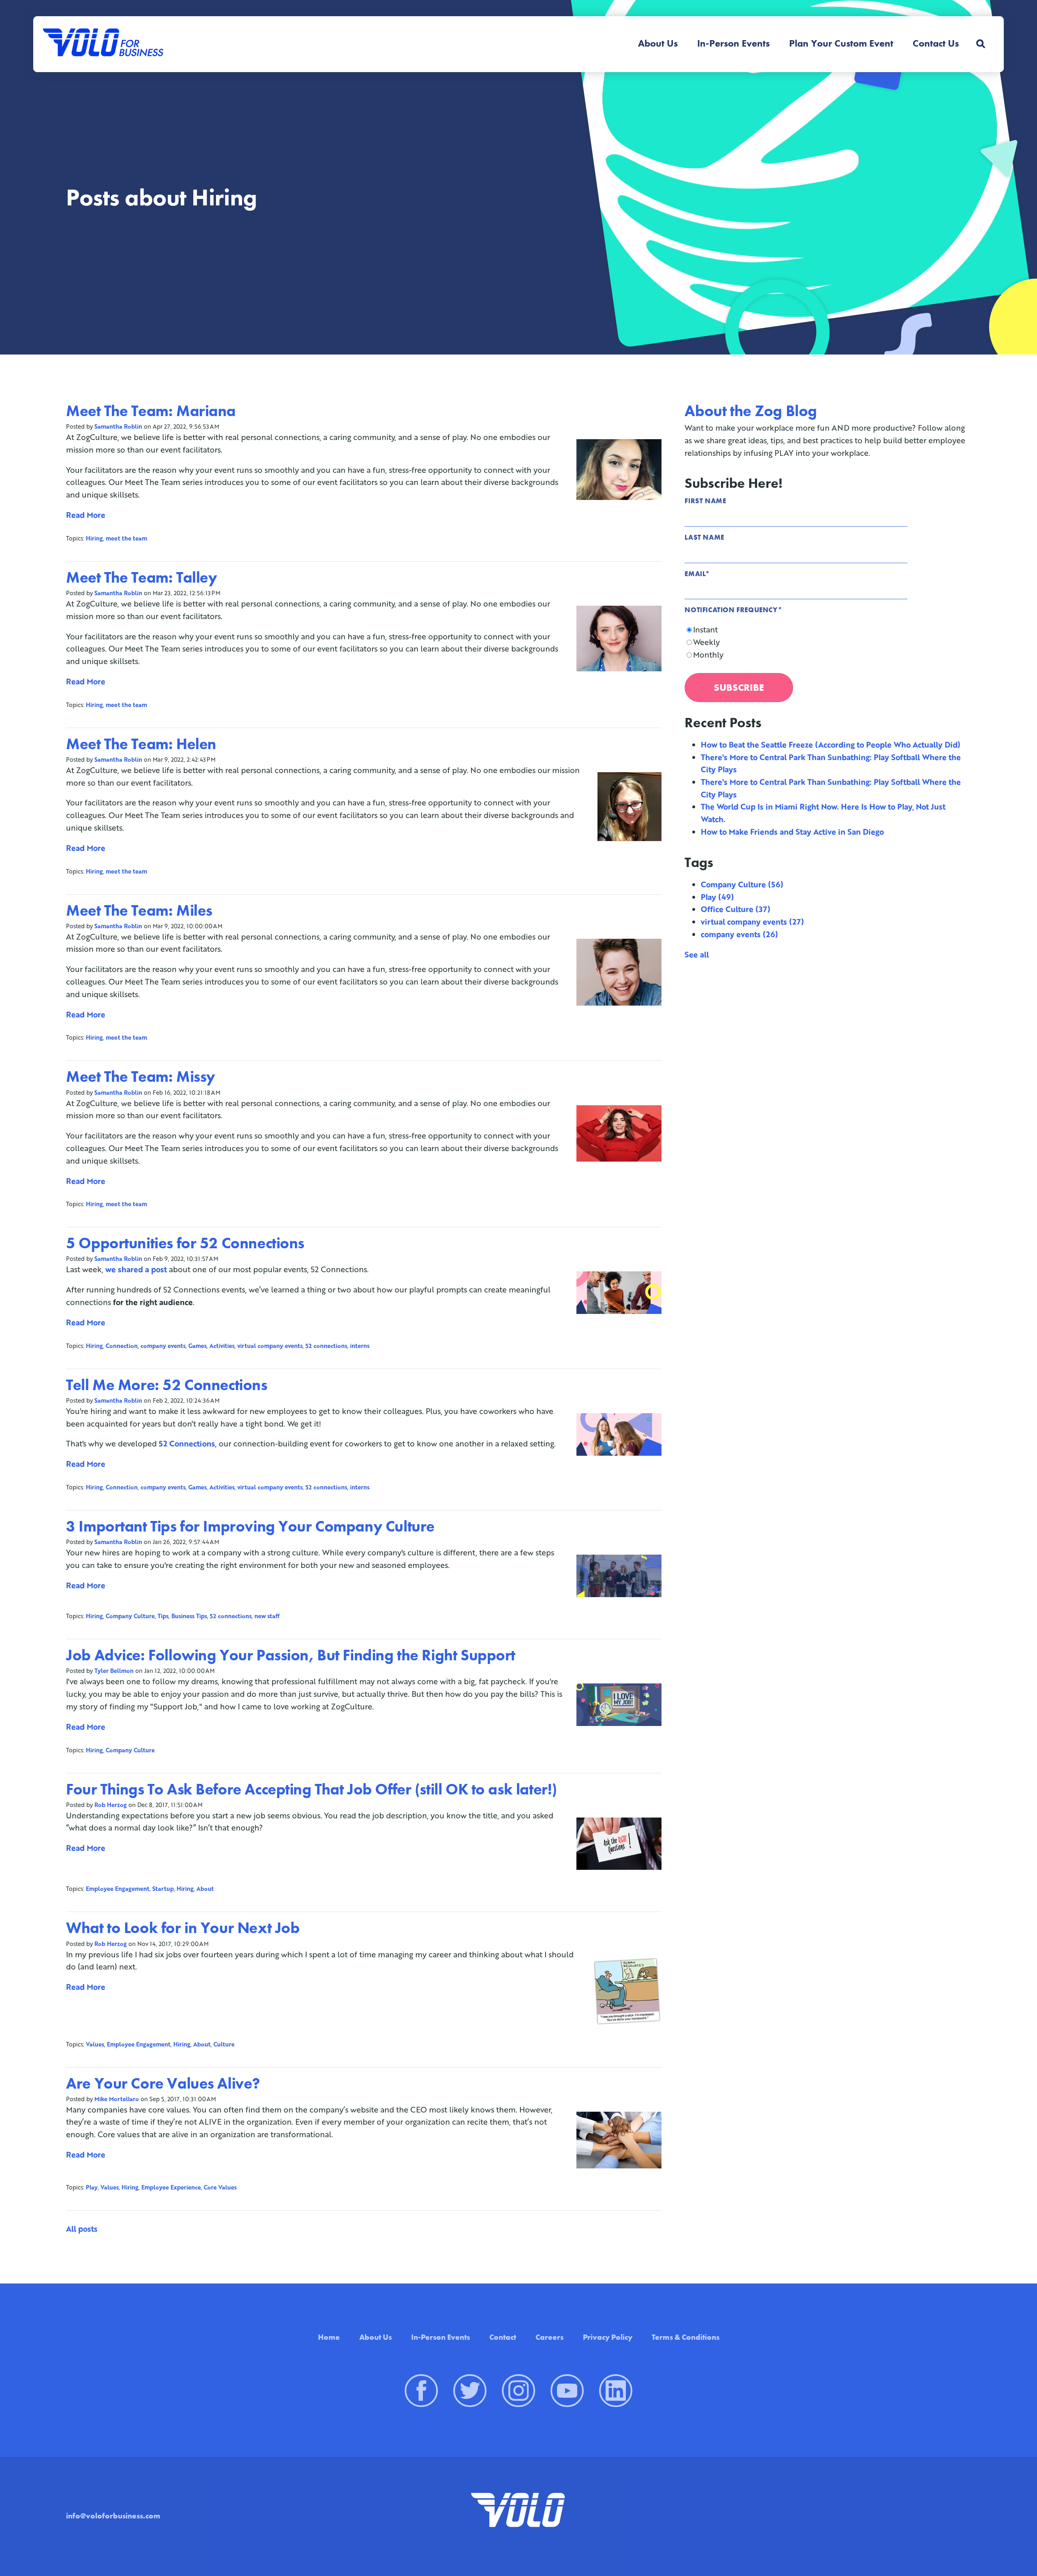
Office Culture (736, 909)
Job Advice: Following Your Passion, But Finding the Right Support (291, 1655)
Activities (222, 1346)
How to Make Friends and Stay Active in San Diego (792, 832)
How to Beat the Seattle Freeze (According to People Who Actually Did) (831, 744)
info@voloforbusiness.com (113, 2516)
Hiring (94, 538)
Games (197, 1346)
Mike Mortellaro (117, 2099)
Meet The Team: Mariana (151, 411)
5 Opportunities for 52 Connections (185, 1243)
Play (92, 2187)
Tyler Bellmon (114, 1671)
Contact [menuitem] (503, 2337)
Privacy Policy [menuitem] (608, 2337)
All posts (82, 2229)
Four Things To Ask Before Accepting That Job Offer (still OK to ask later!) (312, 1789)
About (205, 1889)
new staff (267, 1616)
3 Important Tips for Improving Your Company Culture (250, 1526)
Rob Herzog (111, 1805)
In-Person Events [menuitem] (733, 43)
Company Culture (130, 1616)
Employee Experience (171, 2187)
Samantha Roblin (118, 426)
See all (697, 954)
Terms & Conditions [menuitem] (686, 2337)
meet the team (126, 538)
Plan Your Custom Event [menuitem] (841, 43)
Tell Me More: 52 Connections (166, 1385)
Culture (224, 2044)
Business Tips (189, 1616)
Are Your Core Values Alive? (163, 2083)
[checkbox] (828, 642)
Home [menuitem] (329, 2337)
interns (360, 1346)
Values (95, 2044)
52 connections (326, 1346)
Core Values (220, 2187)
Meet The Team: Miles (139, 910)
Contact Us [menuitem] (936, 43)
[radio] (828, 630)
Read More (86, 515)
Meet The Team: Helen (141, 744)
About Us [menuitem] (658, 43)
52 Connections (187, 1443)
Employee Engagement (118, 1889)
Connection (122, 1346)
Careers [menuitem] (549, 2337)
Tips (163, 1616)
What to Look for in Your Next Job (183, 1928)
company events (163, 1346)
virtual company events (270, 1346)
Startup (163, 1889)
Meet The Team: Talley (141, 577)
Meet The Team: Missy (141, 1077)
